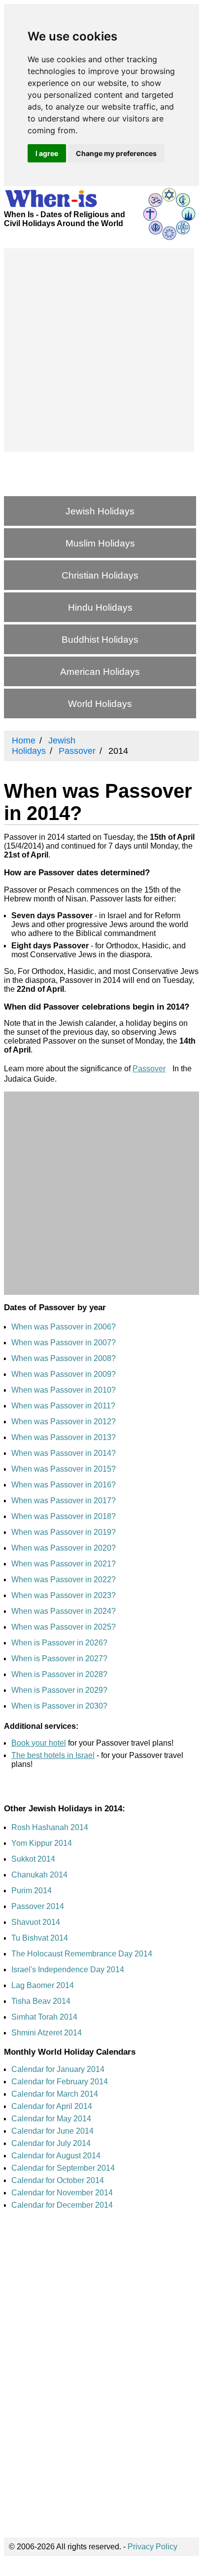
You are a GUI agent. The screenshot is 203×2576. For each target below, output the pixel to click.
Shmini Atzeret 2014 (47, 2033)
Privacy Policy (152, 2547)
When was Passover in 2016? (64, 1485)
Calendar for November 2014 (62, 2193)
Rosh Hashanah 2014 (50, 1827)
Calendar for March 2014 (55, 2094)
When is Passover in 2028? (59, 1674)
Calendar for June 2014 (52, 2131)
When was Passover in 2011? (63, 1406)
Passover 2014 (38, 1906)
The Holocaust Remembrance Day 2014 (82, 1954)
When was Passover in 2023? (64, 1595)
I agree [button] (47, 153)
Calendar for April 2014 (52, 2106)
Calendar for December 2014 (62, 2205)
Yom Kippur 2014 (42, 1843)
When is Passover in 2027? (59, 1659)
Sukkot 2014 (33, 1859)
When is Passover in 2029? (59, 1690)
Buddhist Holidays (100, 640)
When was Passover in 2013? (64, 1437)
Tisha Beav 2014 (41, 2001)
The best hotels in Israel (53, 1755)
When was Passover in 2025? (64, 1627)
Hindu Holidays (100, 607)
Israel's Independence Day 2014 (68, 1970)
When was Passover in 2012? (64, 1422)
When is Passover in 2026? (59, 1643)
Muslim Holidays (100, 543)
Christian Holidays (100, 575)
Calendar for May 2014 (51, 2119)
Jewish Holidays (100, 511)
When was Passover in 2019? (64, 1532)
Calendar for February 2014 (60, 2082)
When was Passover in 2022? (64, 1580)
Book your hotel (39, 1743)
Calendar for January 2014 (58, 2069)
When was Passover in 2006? (64, 1327)
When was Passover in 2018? (64, 1516)
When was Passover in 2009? (64, 1374)
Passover (149, 1069)
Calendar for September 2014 (63, 2168)
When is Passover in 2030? (59, 1706)
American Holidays (100, 672)
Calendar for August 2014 (56, 2156)
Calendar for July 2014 (51, 2143)
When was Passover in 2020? (64, 1548)
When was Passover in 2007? (64, 1343)
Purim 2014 (32, 1891)
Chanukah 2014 (39, 1875)
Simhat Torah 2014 (44, 2017)
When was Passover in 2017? (64, 1501)
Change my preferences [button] (116, 153)
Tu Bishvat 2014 (40, 1938)
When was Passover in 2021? (64, 1564)
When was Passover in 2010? (64, 1390)
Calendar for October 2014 (58, 2180)
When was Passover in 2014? (64, 1453)
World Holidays (100, 704)
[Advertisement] (101, 350)
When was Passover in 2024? (64, 1611)
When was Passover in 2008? (64, 1358)
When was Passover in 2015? (64, 1469)
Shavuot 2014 (36, 1922)
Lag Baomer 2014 (43, 1985)
